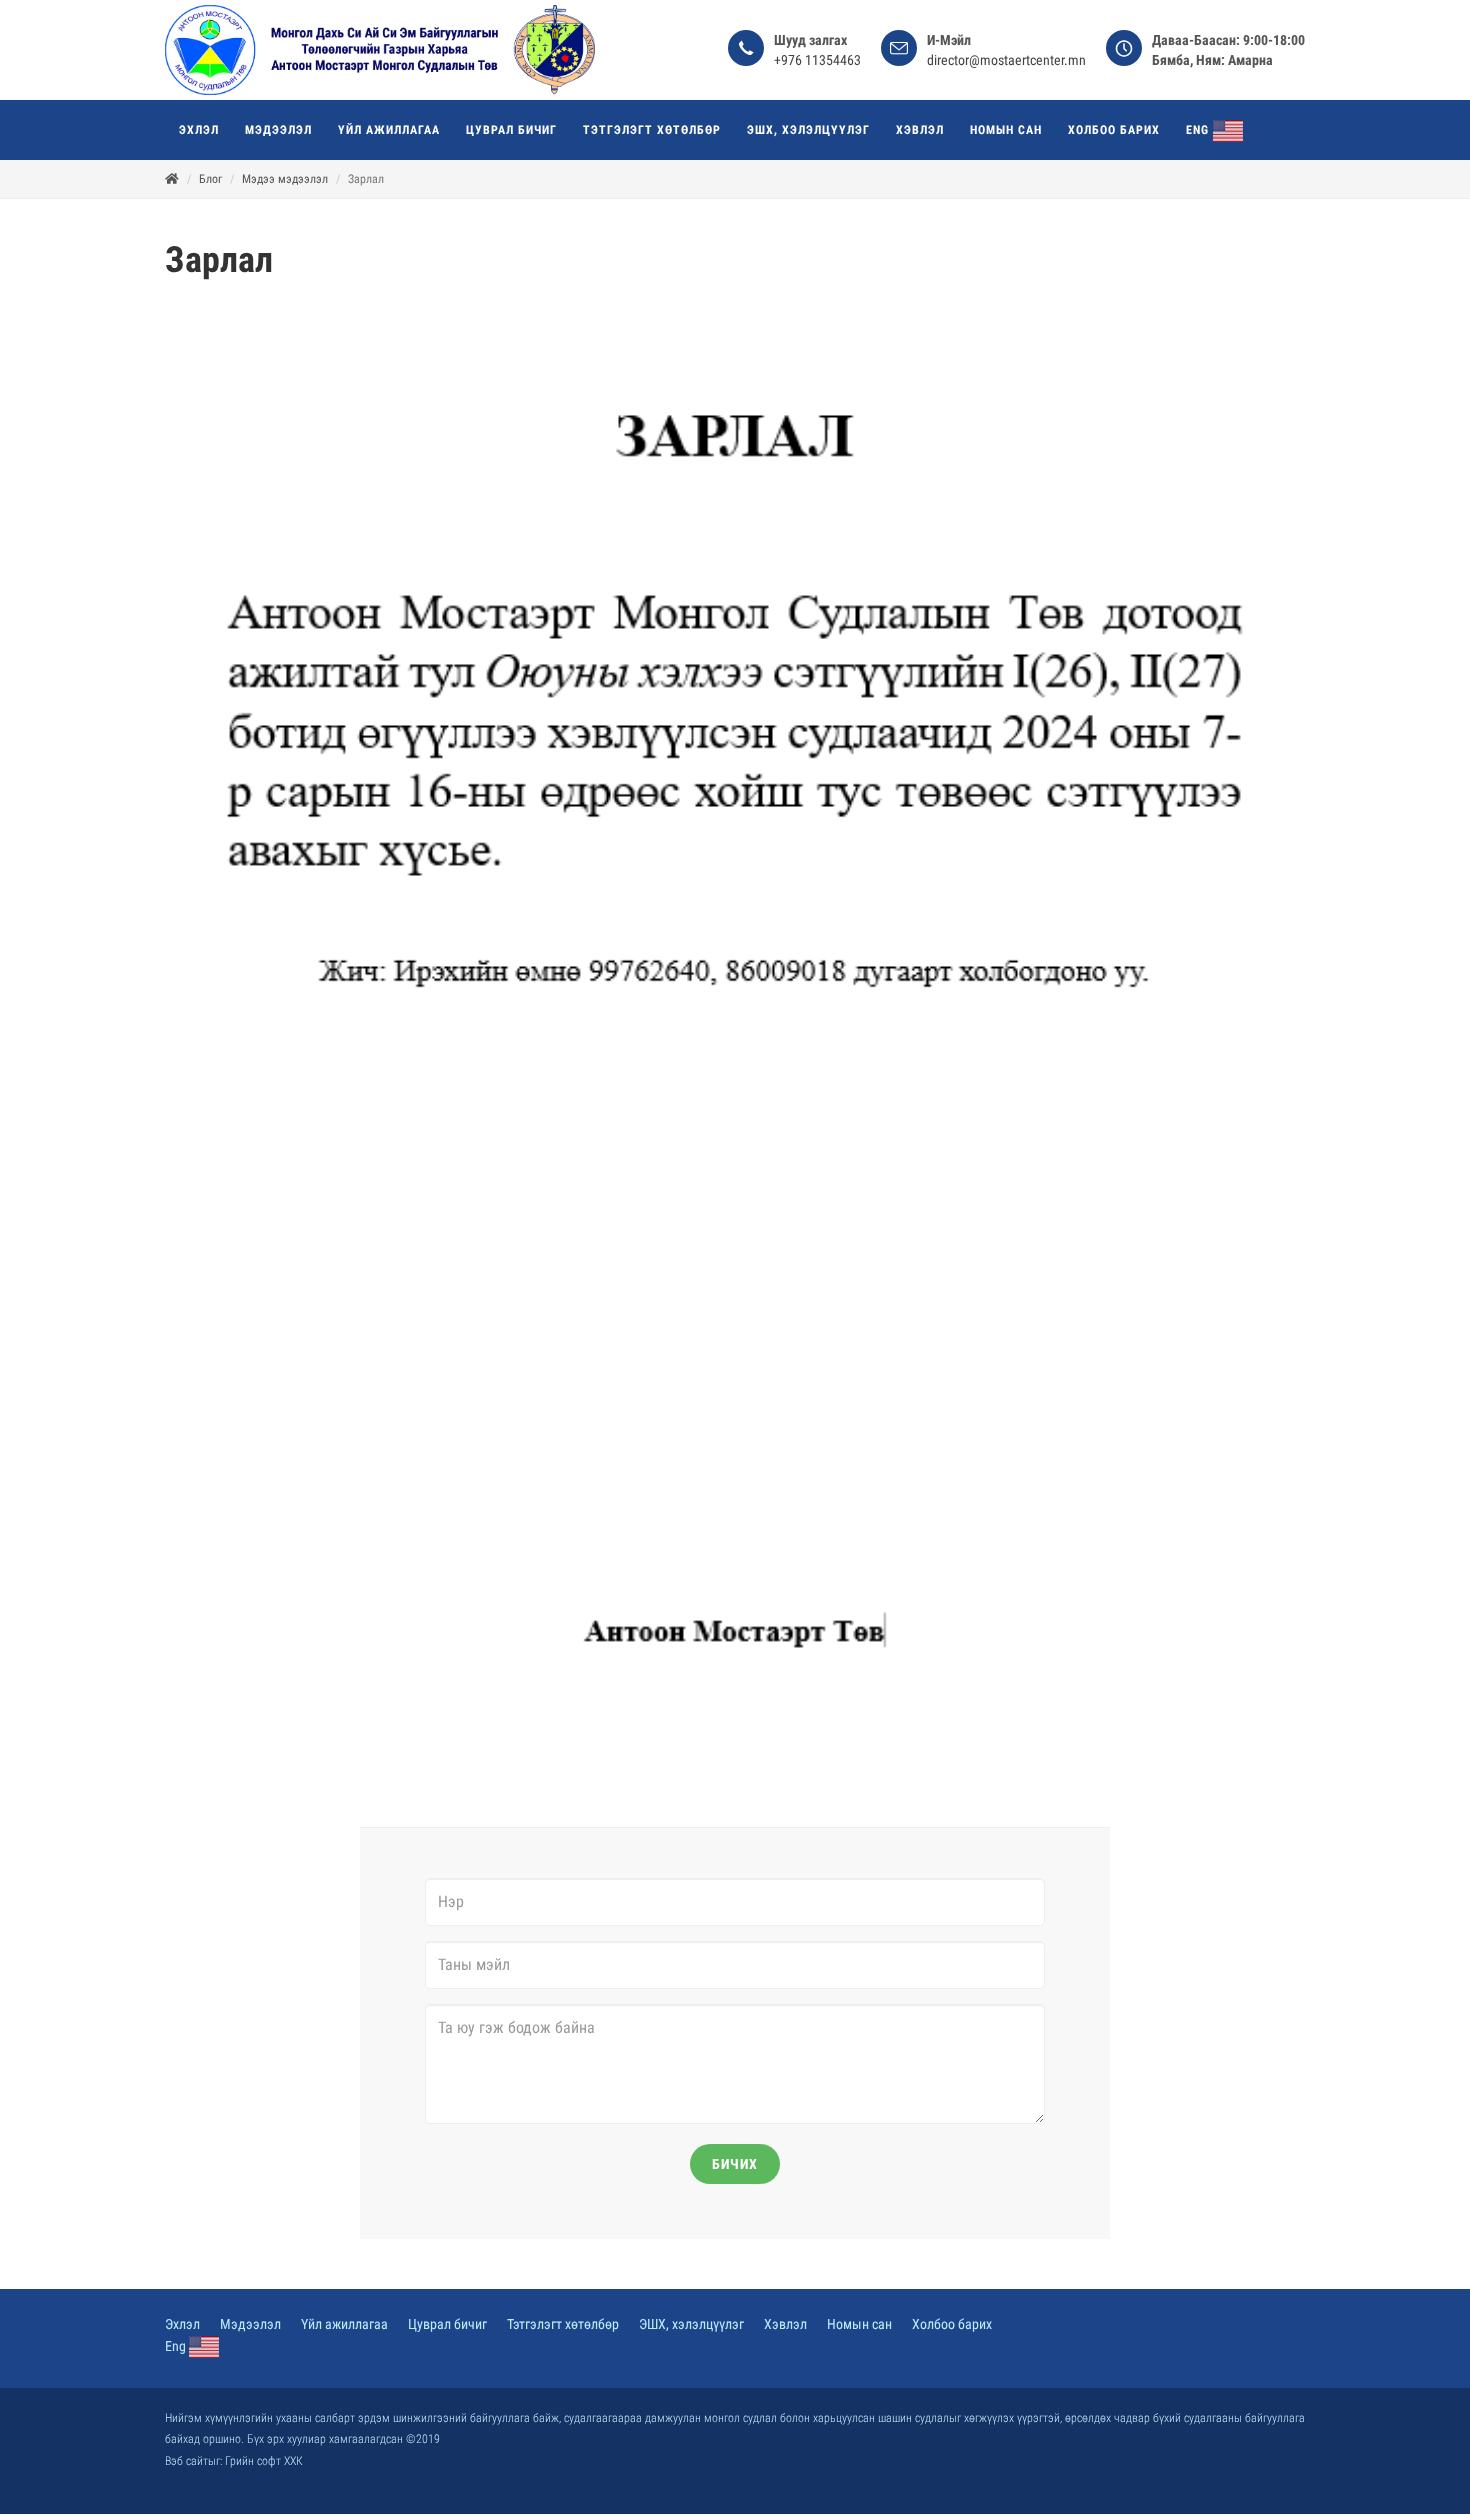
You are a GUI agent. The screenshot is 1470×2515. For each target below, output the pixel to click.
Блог (210, 179)
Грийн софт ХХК (264, 2461)
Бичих (735, 2164)
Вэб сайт (186, 2461)
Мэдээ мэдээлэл (285, 179)
